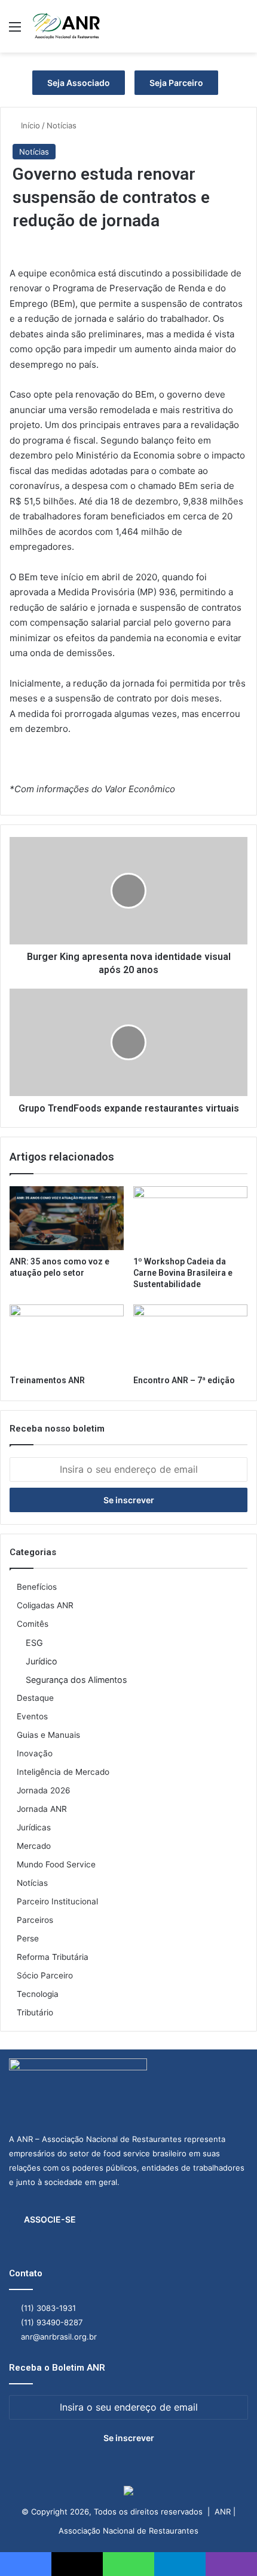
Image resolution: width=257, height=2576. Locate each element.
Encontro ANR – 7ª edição (184, 1380)
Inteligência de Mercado (63, 1772)
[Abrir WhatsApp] (227, 2546)
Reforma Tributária (53, 1957)
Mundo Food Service (56, 1864)
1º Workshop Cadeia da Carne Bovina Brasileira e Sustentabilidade (183, 1273)
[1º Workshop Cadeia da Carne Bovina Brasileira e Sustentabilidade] (190, 1218)
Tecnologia (38, 1994)
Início (29, 125)
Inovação (35, 1753)
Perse (28, 1938)
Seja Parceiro (176, 83)
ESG (34, 1643)
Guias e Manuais (48, 1735)
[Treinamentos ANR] (67, 1337)
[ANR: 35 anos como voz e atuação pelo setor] (67, 1218)
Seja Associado (79, 83)
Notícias (62, 125)
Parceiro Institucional (57, 1901)
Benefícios (37, 1587)
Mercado (34, 1846)
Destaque (35, 1698)
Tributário (35, 2012)
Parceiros (35, 1920)
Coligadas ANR (45, 1605)
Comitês (33, 1624)
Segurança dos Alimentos (76, 1680)
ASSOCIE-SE (50, 2219)
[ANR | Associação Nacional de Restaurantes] (67, 26)
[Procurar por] (242, 31)
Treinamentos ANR (47, 1380)
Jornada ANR (42, 1809)
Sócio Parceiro (45, 1975)
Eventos (32, 1716)
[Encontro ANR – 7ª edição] (190, 1337)
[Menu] (15, 31)
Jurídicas (34, 1827)
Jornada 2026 (44, 1790)
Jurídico (42, 1661)
